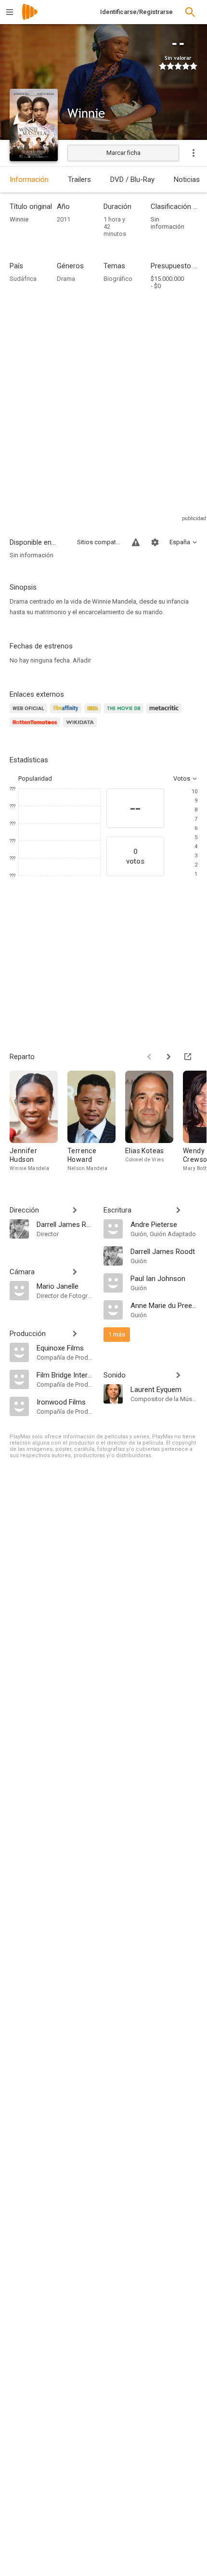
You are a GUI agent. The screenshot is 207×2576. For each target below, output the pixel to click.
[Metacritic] (165, 714)
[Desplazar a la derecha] (168, 1057)
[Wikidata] (81, 728)
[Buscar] (190, 12)
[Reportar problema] (136, 542)
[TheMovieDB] (125, 714)
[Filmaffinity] (67, 714)
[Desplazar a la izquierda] (149, 1057)
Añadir (82, 660)
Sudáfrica (23, 279)
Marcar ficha (123, 153)
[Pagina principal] (30, 18)
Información (29, 179)
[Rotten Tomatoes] (36, 728)
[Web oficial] (30, 714)
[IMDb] (94, 714)
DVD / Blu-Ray (132, 179)
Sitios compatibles (99, 542)
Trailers (79, 179)
